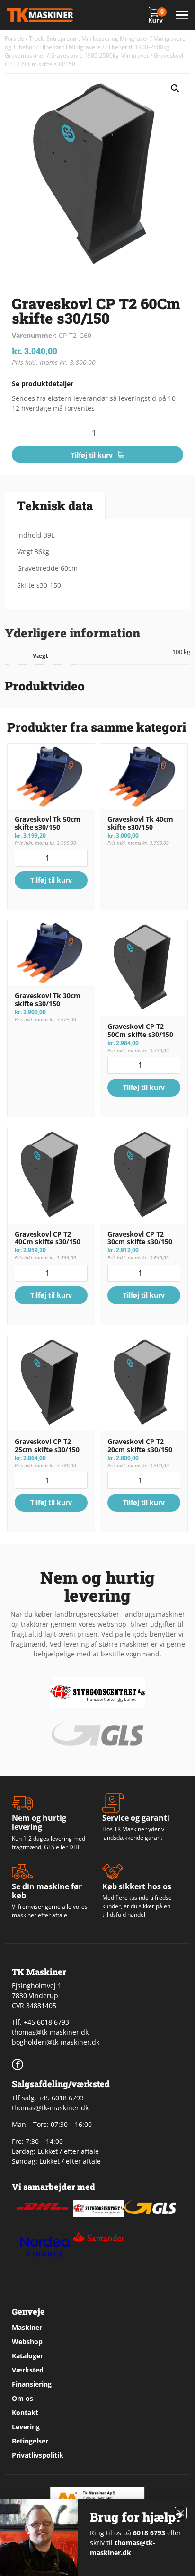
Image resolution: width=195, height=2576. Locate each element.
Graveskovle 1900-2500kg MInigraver (100, 56)
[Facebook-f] (18, 2064)
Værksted (28, 2370)
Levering (26, 2427)
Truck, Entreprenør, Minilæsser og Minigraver (89, 39)
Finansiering (32, 2384)
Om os (22, 2398)
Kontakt (25, 2412)
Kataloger (27, 2356)
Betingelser (30, 2441)
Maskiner (27, 2327)
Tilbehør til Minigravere (70, 47)
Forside (14, 39)
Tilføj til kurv (92, 455)
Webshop (27, 2341)
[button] (175, 89)
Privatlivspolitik (38, 2455)
